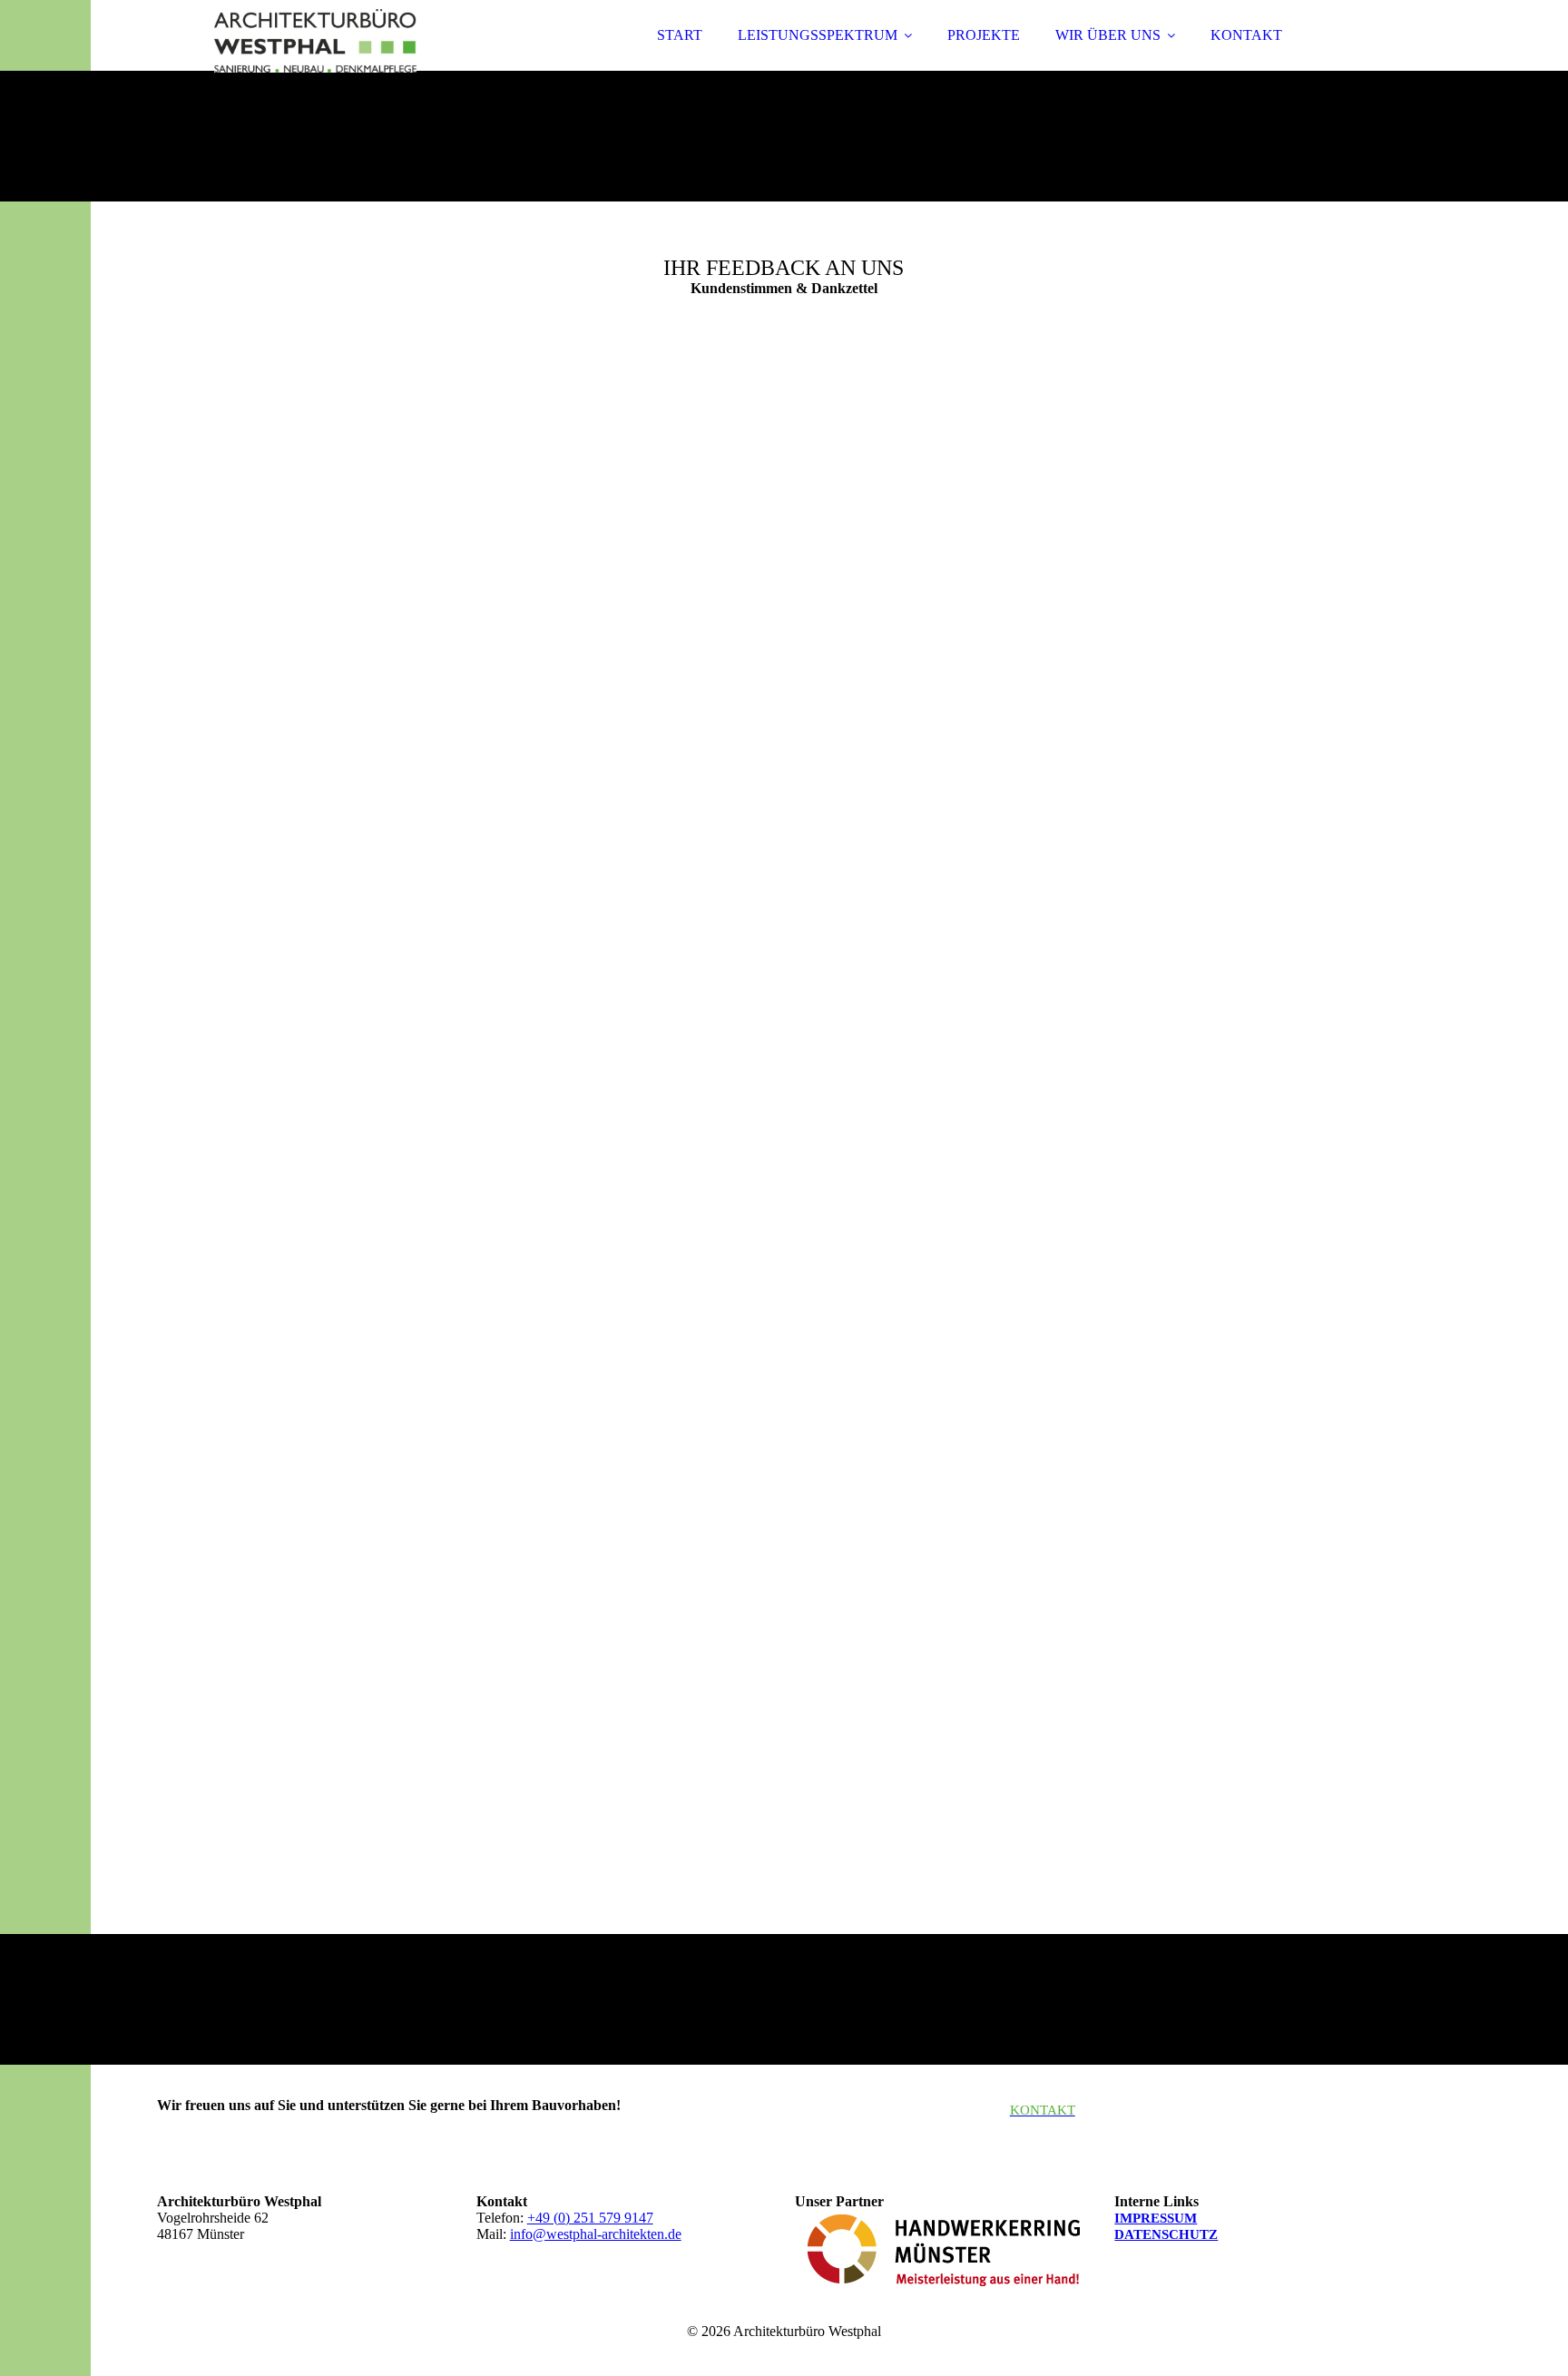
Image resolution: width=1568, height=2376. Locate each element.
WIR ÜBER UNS (1108, 35)
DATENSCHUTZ (1166, 2234)
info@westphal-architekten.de (596, 2234)
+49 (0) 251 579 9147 (590, 2218)
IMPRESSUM (1156, 2218)
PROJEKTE (984, 35)
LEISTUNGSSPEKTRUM (818, 35)
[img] (316, 64)
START (680, 35)
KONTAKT (1246, 35)
